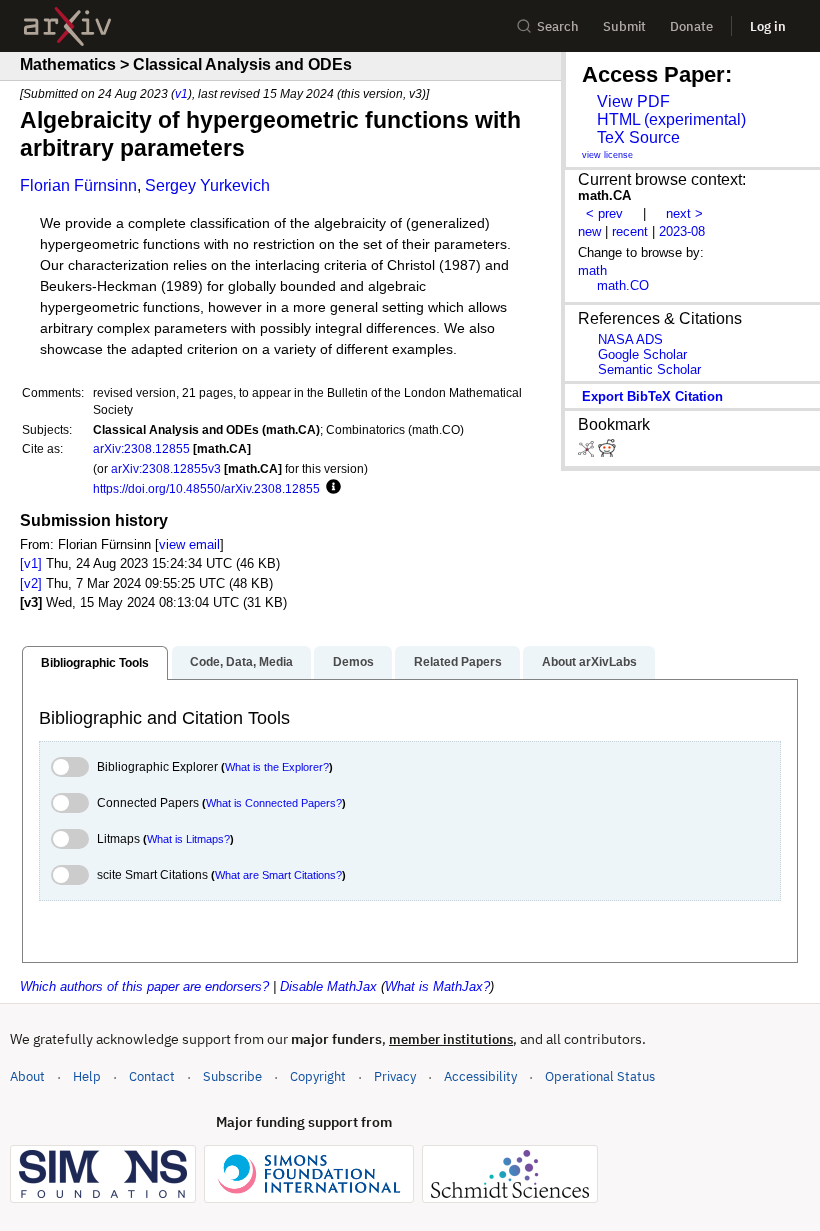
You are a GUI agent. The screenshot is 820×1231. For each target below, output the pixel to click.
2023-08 (682, 231)
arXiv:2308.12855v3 (166, 468)
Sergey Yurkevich (207, 185)
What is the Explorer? (277, 767)
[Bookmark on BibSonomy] (588, 452)
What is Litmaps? (188, 839)
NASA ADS (630, 339)
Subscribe (232, 1076)
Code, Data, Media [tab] (241, 662)
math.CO (623, 285)
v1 (181, 93)
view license (607, 155)
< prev (604, 213)
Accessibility (480, 1076)
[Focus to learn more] (330, 488)
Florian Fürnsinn (78, 185)
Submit (624, 26)
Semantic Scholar (649, 369)
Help (87, 1076)
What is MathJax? (437, 986)
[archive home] (67, 26)
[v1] (31, 563)
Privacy (395, 1076)
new (589, 231)
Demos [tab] (353, 662)
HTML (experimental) (671, 119)
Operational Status (600, 1076)
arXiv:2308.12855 (141, 448)
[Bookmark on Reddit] (607, 452)
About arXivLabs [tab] (589, 662)
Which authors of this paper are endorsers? (144, 986)
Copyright (318, 1076)
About (27, 1076)
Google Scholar (642, 354)
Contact (152, 1076)
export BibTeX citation (652, 396)
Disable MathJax (328, 986)
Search (558, 26)
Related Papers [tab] (458, 662)
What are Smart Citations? (278, 875)
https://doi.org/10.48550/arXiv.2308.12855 (206, 488)
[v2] (31, 583)
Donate (691, 26)
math (592, 270)
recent (630, 231)
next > (684, 213)
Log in (768, 26)
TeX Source (638, 137)
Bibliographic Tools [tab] (95, 663)
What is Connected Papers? (274, 803)
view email (189, 544)
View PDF (633, 101)
